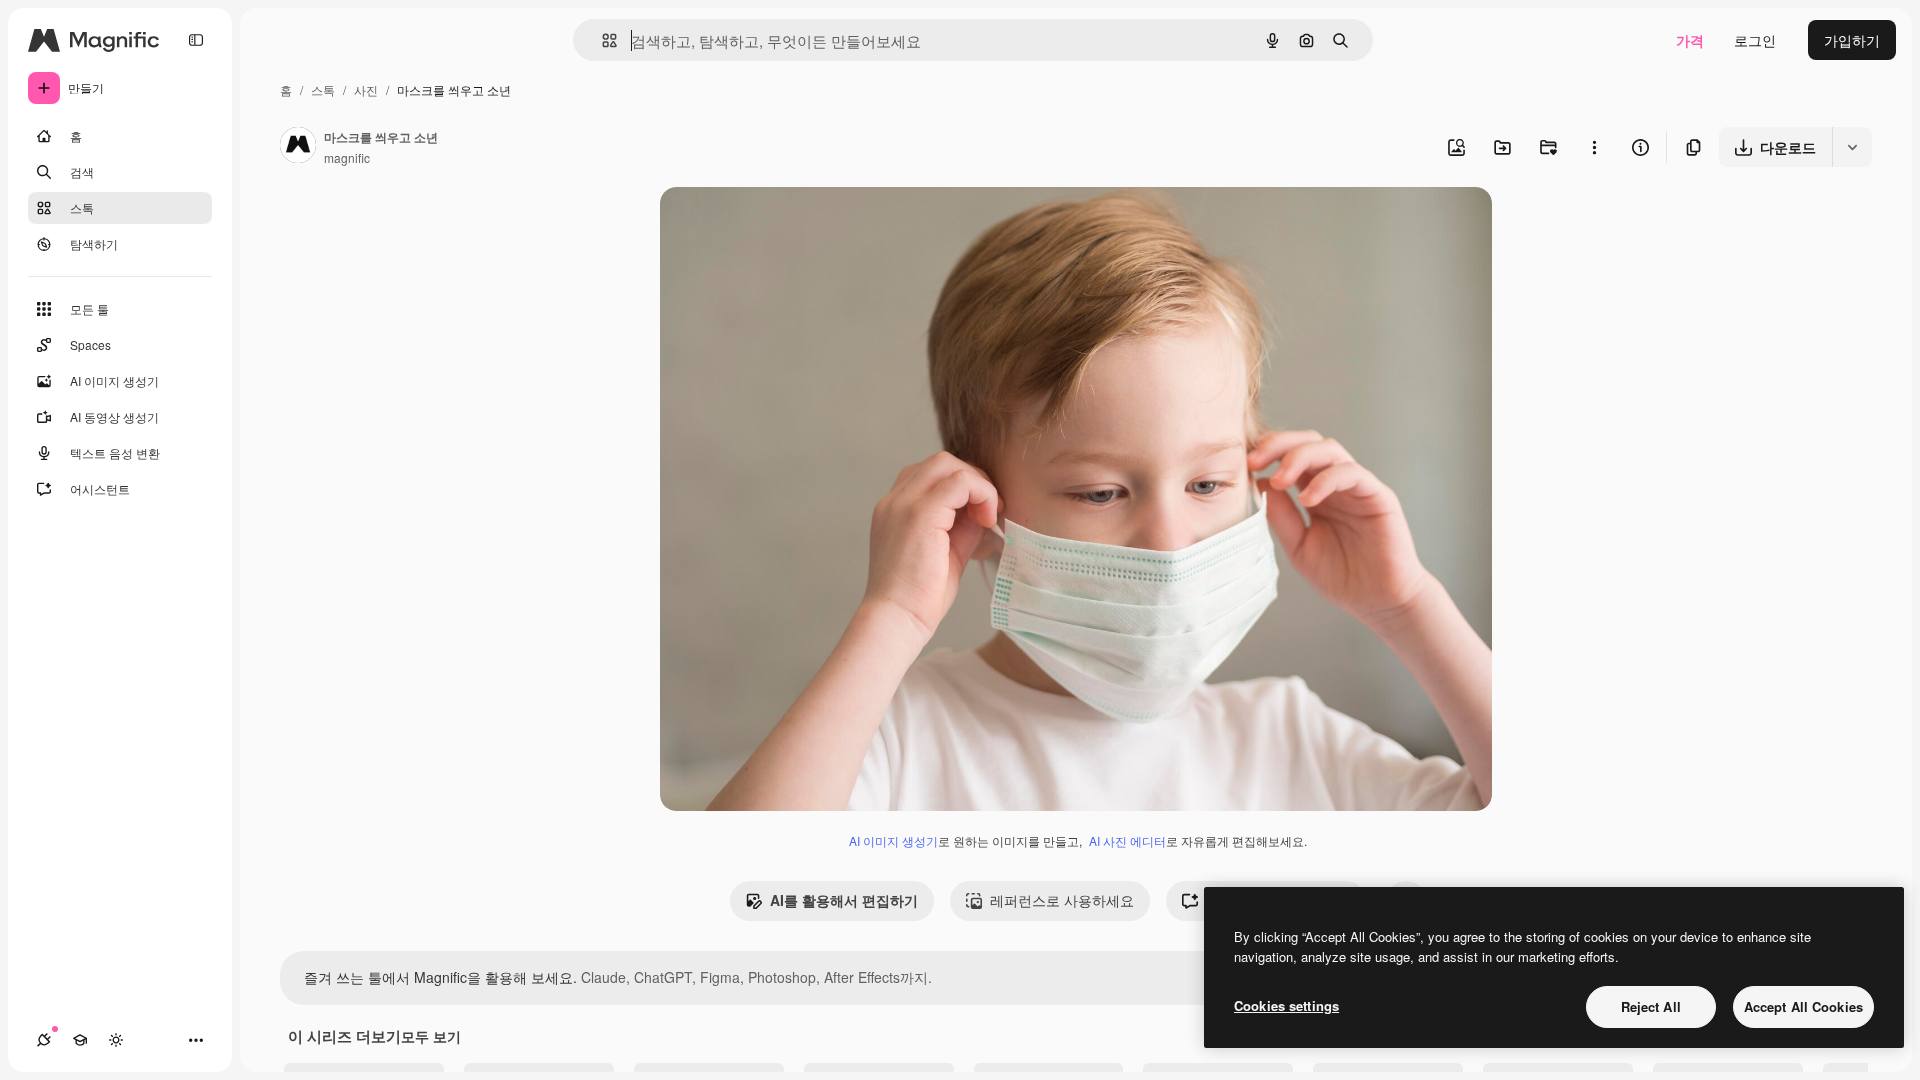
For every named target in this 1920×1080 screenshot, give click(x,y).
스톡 (323, 89)
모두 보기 (431, 1036)
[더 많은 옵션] (1594, 147)
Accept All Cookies (1803, 1006)
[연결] (44, 1040)
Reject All (1651, 1006)
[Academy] (80, 1040)
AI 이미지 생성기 (893, 840)
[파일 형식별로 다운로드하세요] (1852, 147)
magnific (347, 157)
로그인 (1755, 40)
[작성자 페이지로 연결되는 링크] (298, 147)
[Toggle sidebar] (196, 40)
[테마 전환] (116, 1040)
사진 (366, 89)
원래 (775, 225)
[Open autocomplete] (601, 40)
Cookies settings (1286, 1005)
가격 (1690, 40)
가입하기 (1852, 40)
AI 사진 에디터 (1127, 840)
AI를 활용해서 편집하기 (844, 900)
